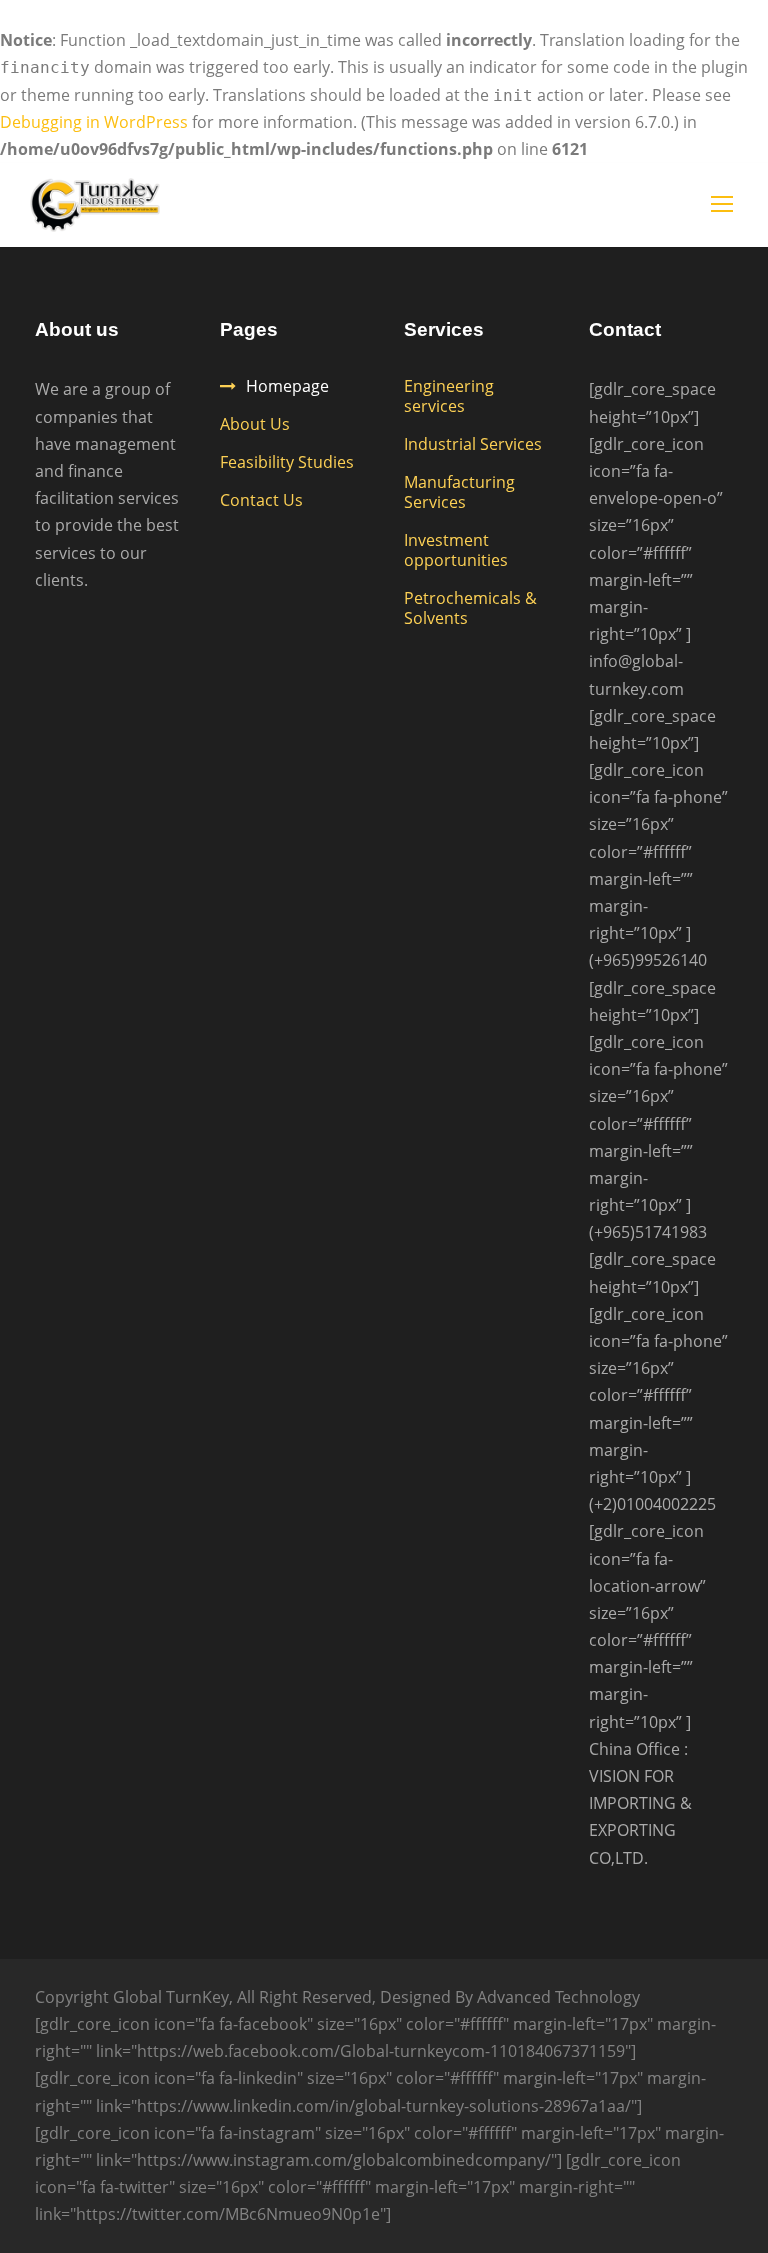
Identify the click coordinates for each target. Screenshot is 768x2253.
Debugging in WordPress (94, 122)
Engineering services (449, 396)
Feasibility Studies (287, 462)
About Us (255, 424)
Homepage (287, 386)
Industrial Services (473, 444)
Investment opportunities (456, 550)
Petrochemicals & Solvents (470, 608)
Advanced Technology (558, 1997)
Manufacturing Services (459, 492)
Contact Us (261, 500)
